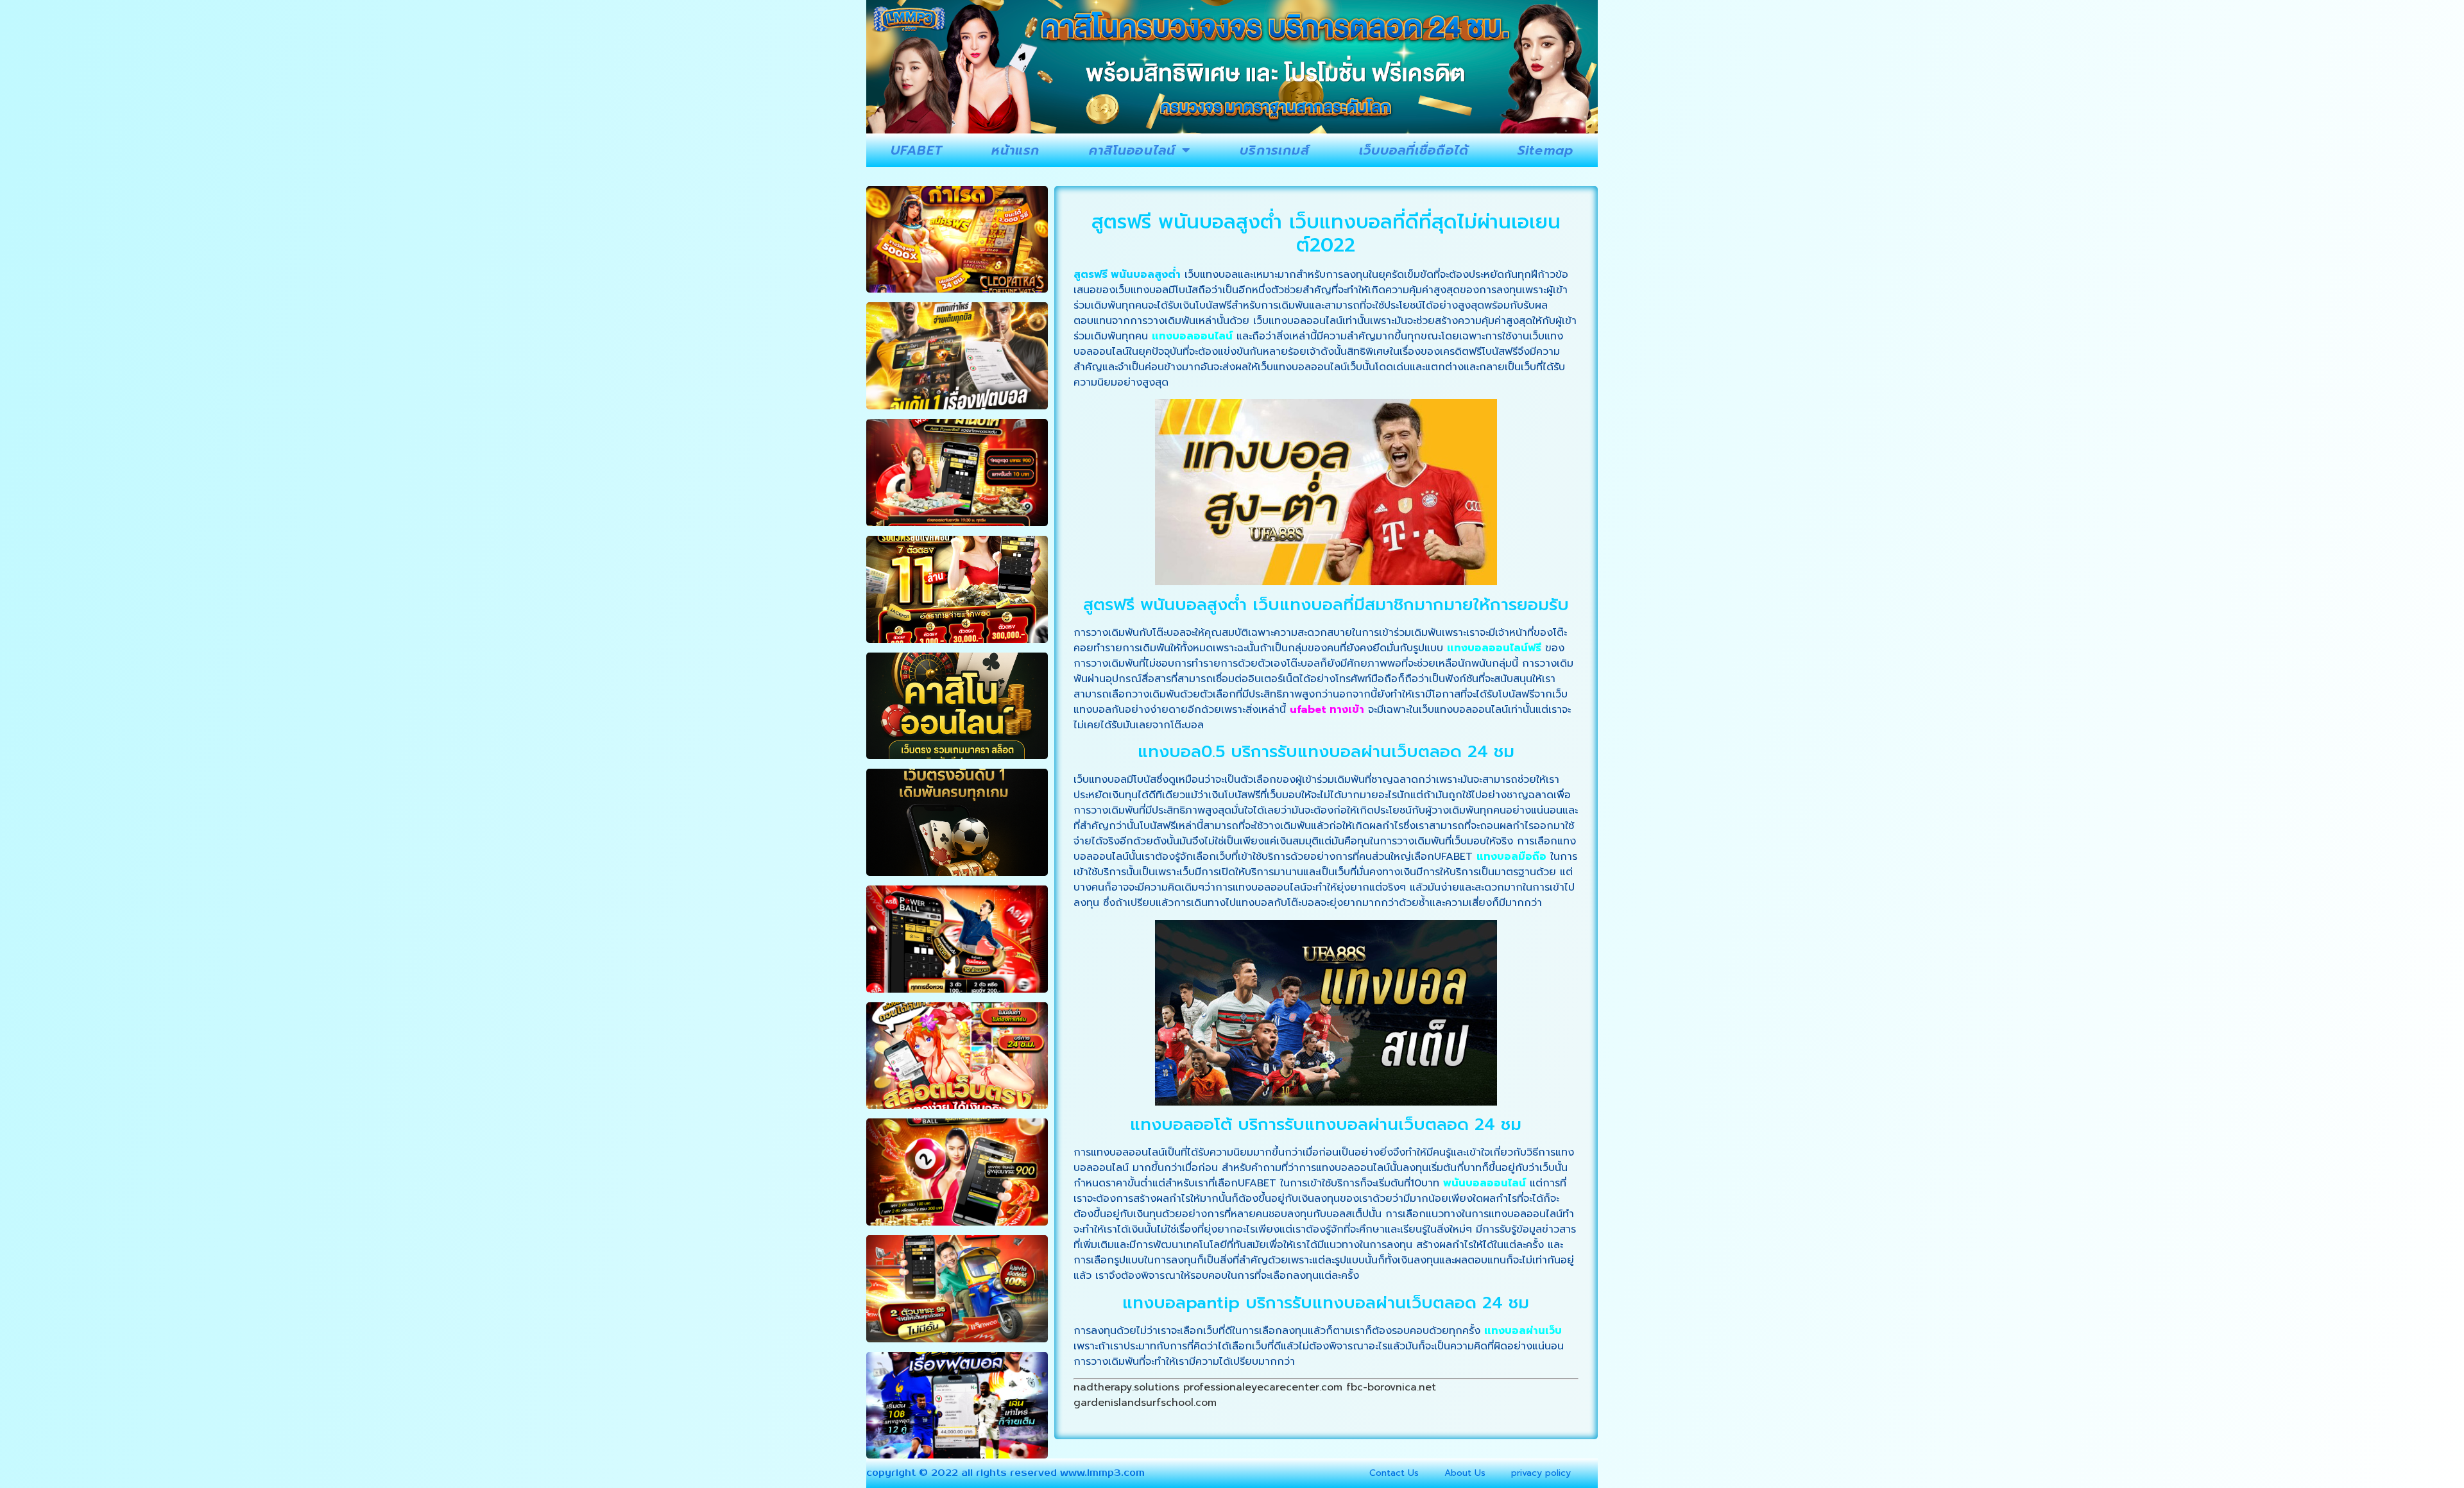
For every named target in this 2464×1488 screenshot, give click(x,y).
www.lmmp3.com (1102, 1473)
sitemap (1545, 150)
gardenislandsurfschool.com (1145, 1403)
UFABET (917, 150)
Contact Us (1394, 1473)
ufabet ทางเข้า (1327, 710)
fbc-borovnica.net (1391, 1387)
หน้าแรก (1016, 150)
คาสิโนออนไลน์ (1132, 150)
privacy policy (1541, 1473)
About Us (1465, 1473)
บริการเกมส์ (1275, 150)
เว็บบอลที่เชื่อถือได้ (1414, 150)
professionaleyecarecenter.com (1263, 1387)
